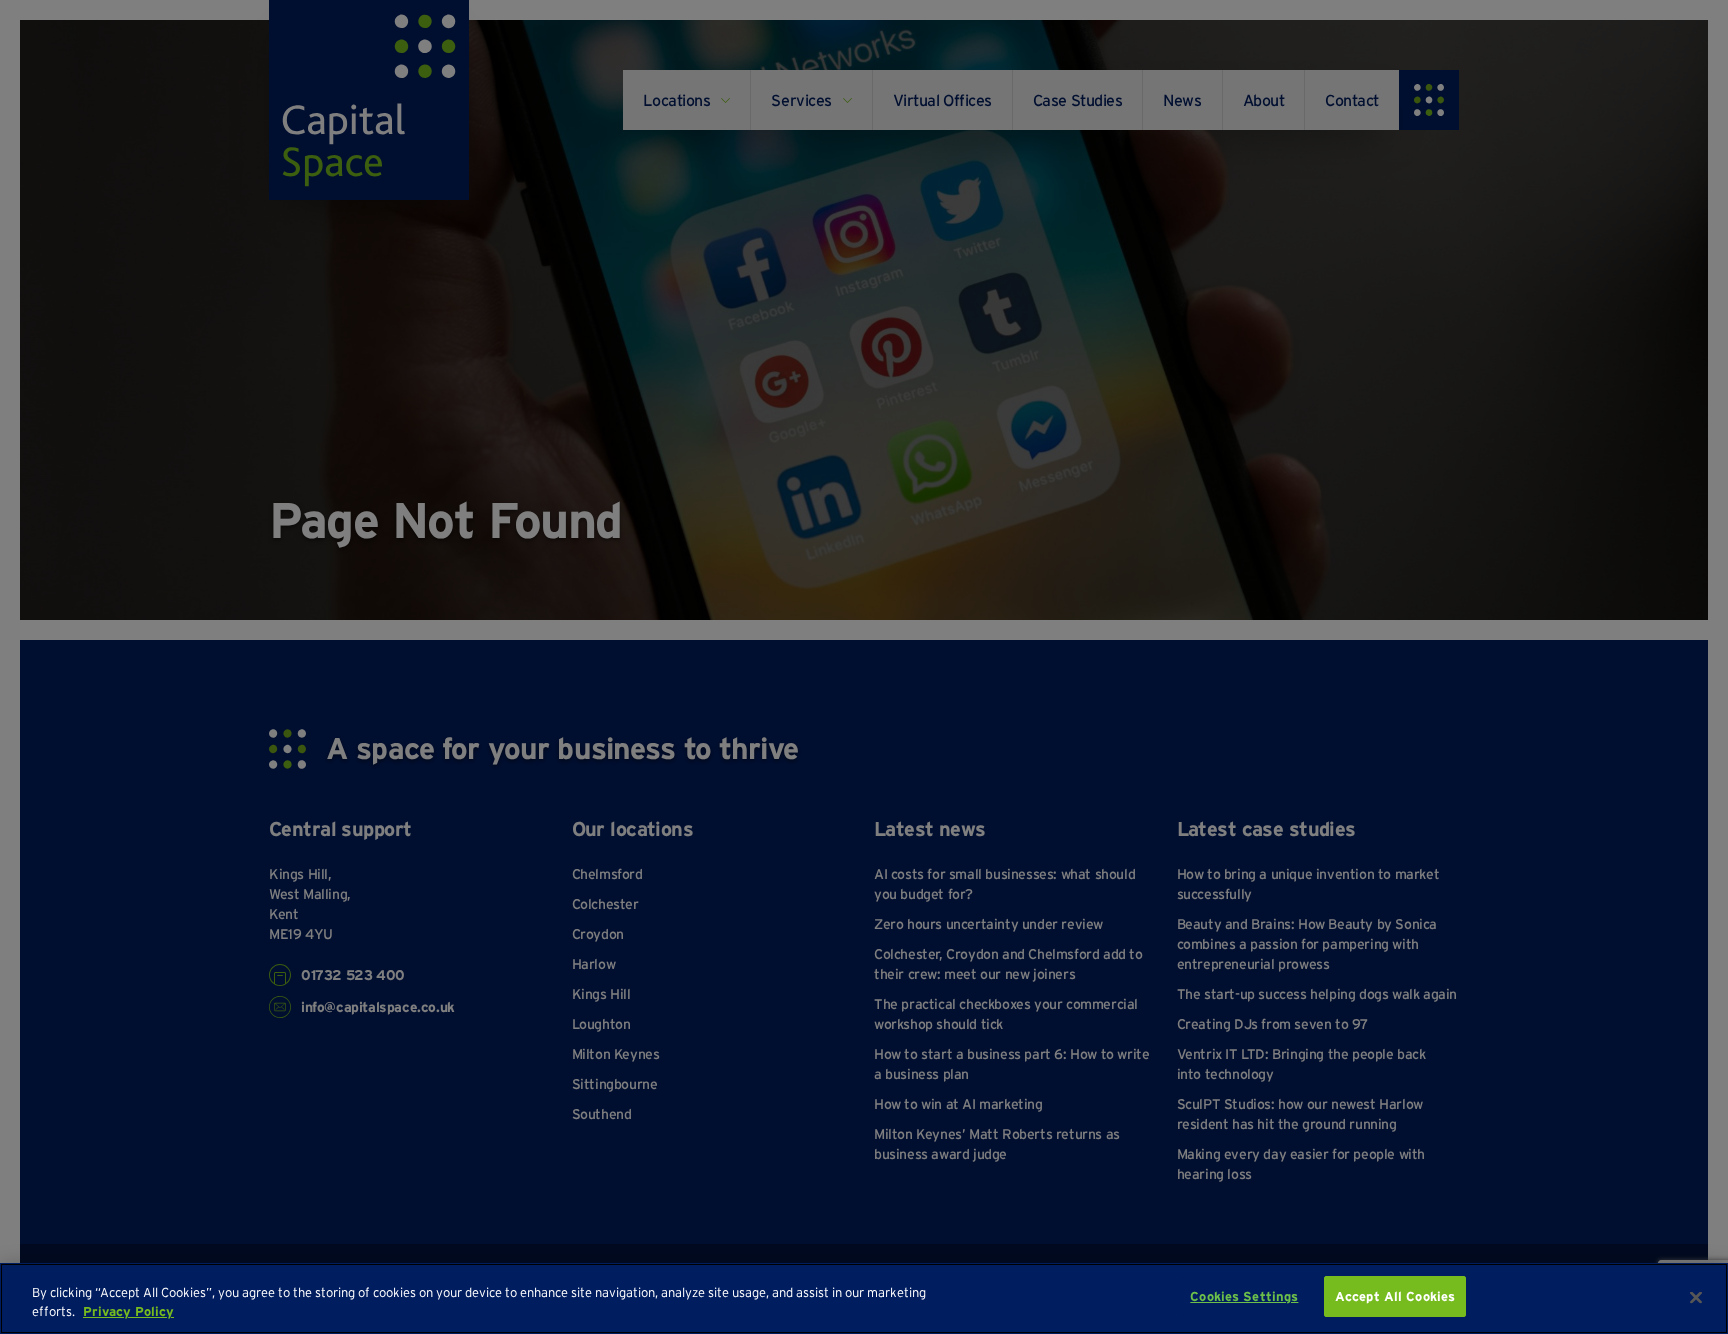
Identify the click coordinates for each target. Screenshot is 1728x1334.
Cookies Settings (1244, 1296)
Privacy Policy (128, 1312)
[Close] (1696, 1297)
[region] (864, 1298)
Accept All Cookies (1395, 1296)
